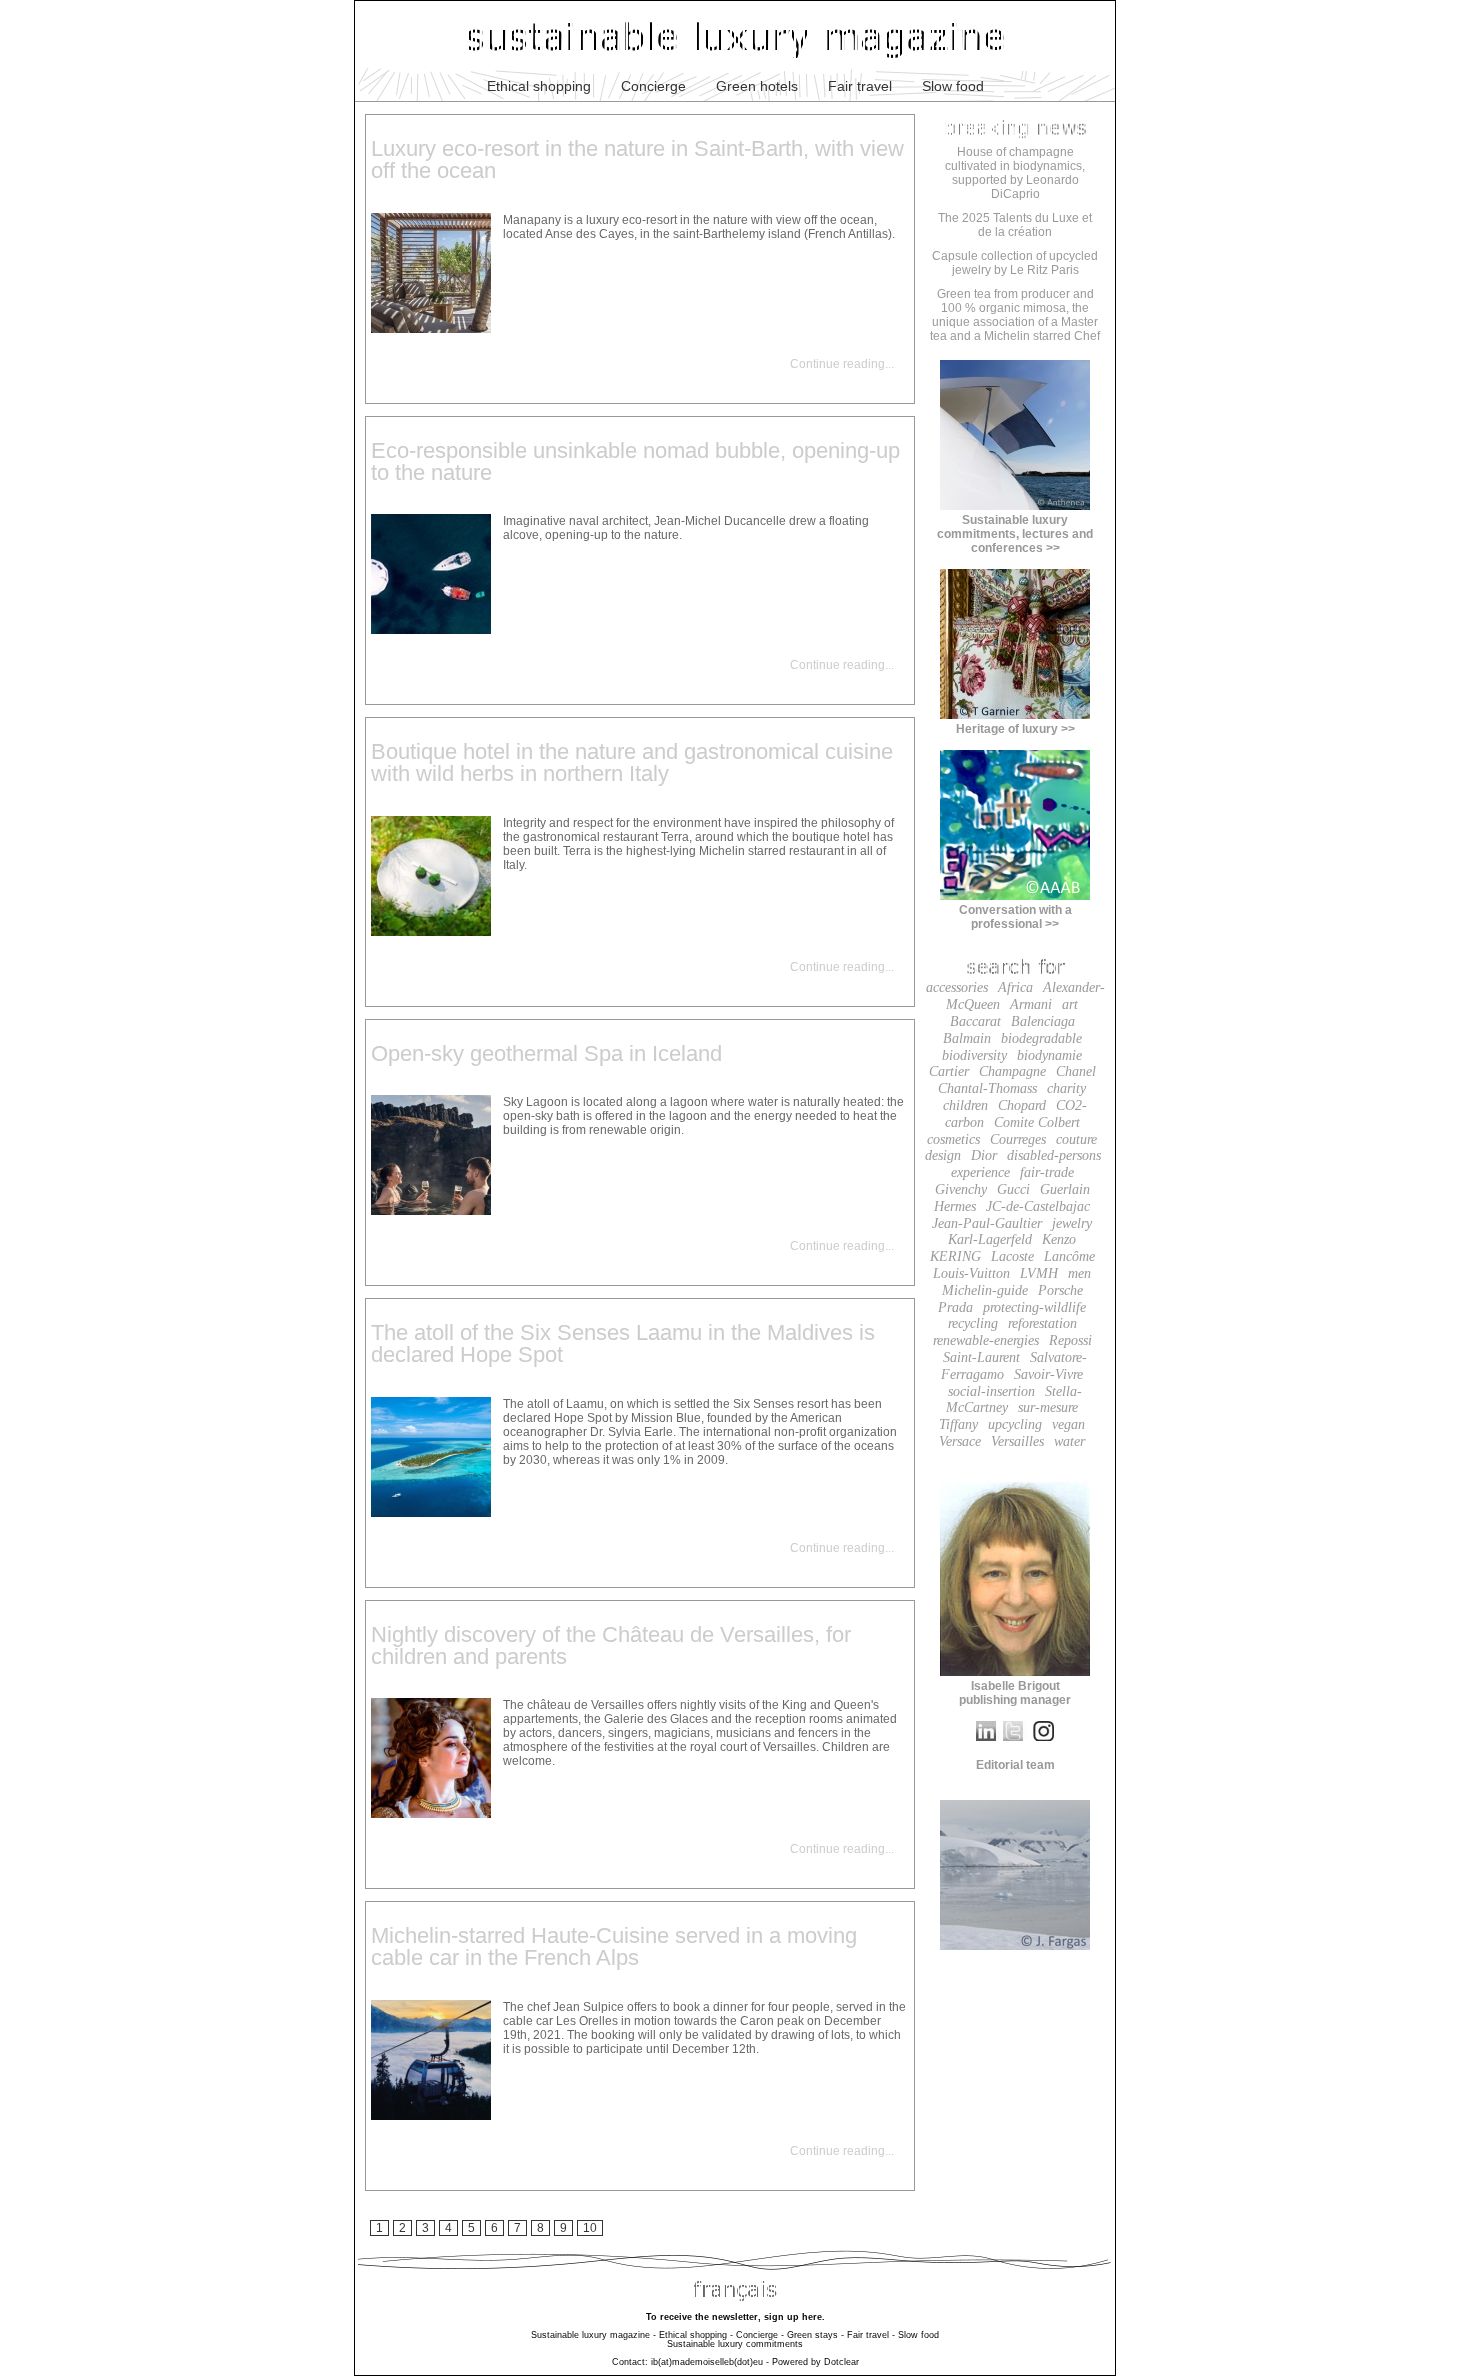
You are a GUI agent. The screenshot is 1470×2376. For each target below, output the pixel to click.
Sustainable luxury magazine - (593, 2335)
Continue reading (837, 364)
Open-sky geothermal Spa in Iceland (546, 1053)
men (1079, 1273)
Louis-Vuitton (971, 1273)
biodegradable (1041, 1038)
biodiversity (974, 1055)
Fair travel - (871, 2335)
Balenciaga (1043, 1021)
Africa (1015, 987)
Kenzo (1059, 1239)
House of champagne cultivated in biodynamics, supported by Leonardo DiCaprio (1015, 173)
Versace (960, 1441)
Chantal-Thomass (987, 1088)
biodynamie (1049, 1055)
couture (1076, 1139)
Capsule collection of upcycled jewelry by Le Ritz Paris (1015, 263)
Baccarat (975, 1021)
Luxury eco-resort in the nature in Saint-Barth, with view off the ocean (637, 159)
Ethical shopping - (696, 2335)
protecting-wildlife (1034, 1307)
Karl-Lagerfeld (990, 1239)
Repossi (1070, 1340)
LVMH (1039, 1273)
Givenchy (961, 1189)
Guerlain (1065, 1189)
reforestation (1042, 1323)
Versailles (1017, 1441)
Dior (984, 1155)
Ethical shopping (539, 86)
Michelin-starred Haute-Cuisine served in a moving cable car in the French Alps (614, 1946)
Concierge (653, 86)
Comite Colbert (1037, 1122)
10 (590, 2228)
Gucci (1013, 1189)
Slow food (953, 86)
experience (980, 1172)
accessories (957, 987)
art (1070, 1004)
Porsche (1060, 1290)
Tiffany (958, 1424)
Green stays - (815, 2335)
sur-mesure (1048, 1407)
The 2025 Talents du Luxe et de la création (1015, 225)
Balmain (967, 1038)
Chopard (1022, 1105)
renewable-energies (986, 1340)
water (1069, 1441)
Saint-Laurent (981, 1357)
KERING (955, 1256)
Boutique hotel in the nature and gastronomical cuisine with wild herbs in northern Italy (632, 762)
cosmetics (953, 1139)
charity (1066, 1088)
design (943, 1155)
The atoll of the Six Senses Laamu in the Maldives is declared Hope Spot (623, 1343)
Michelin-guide (985, 1290)
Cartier (949, 1071)
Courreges (1018, 1139)
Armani (1031, 1004)
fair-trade (1047, 1172)
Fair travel (860, 86)
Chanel (1076, 1071)
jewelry (1072, 1223)
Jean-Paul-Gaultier (987, 1223)
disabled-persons (1054, 1155)
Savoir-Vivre (1048, 1374)
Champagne (1012, 1071)
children (965, 1105)
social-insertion (991, 1391)
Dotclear (841, 2362)
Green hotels (757, 86)
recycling (973, 1323)
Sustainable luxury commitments (735, 2344)
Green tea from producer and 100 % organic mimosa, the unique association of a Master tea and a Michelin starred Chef (1015, 315)
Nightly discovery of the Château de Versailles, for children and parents (611, 1645)
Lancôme (1069, 1256)
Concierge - (760, 2335)
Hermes (955, 1206)
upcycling (1015, 1424)
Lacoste (1012, 1256)
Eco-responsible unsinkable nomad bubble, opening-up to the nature (635, 461)
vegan (1068, 1424)
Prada (955, 1307)
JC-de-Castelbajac (1038, 1206)
